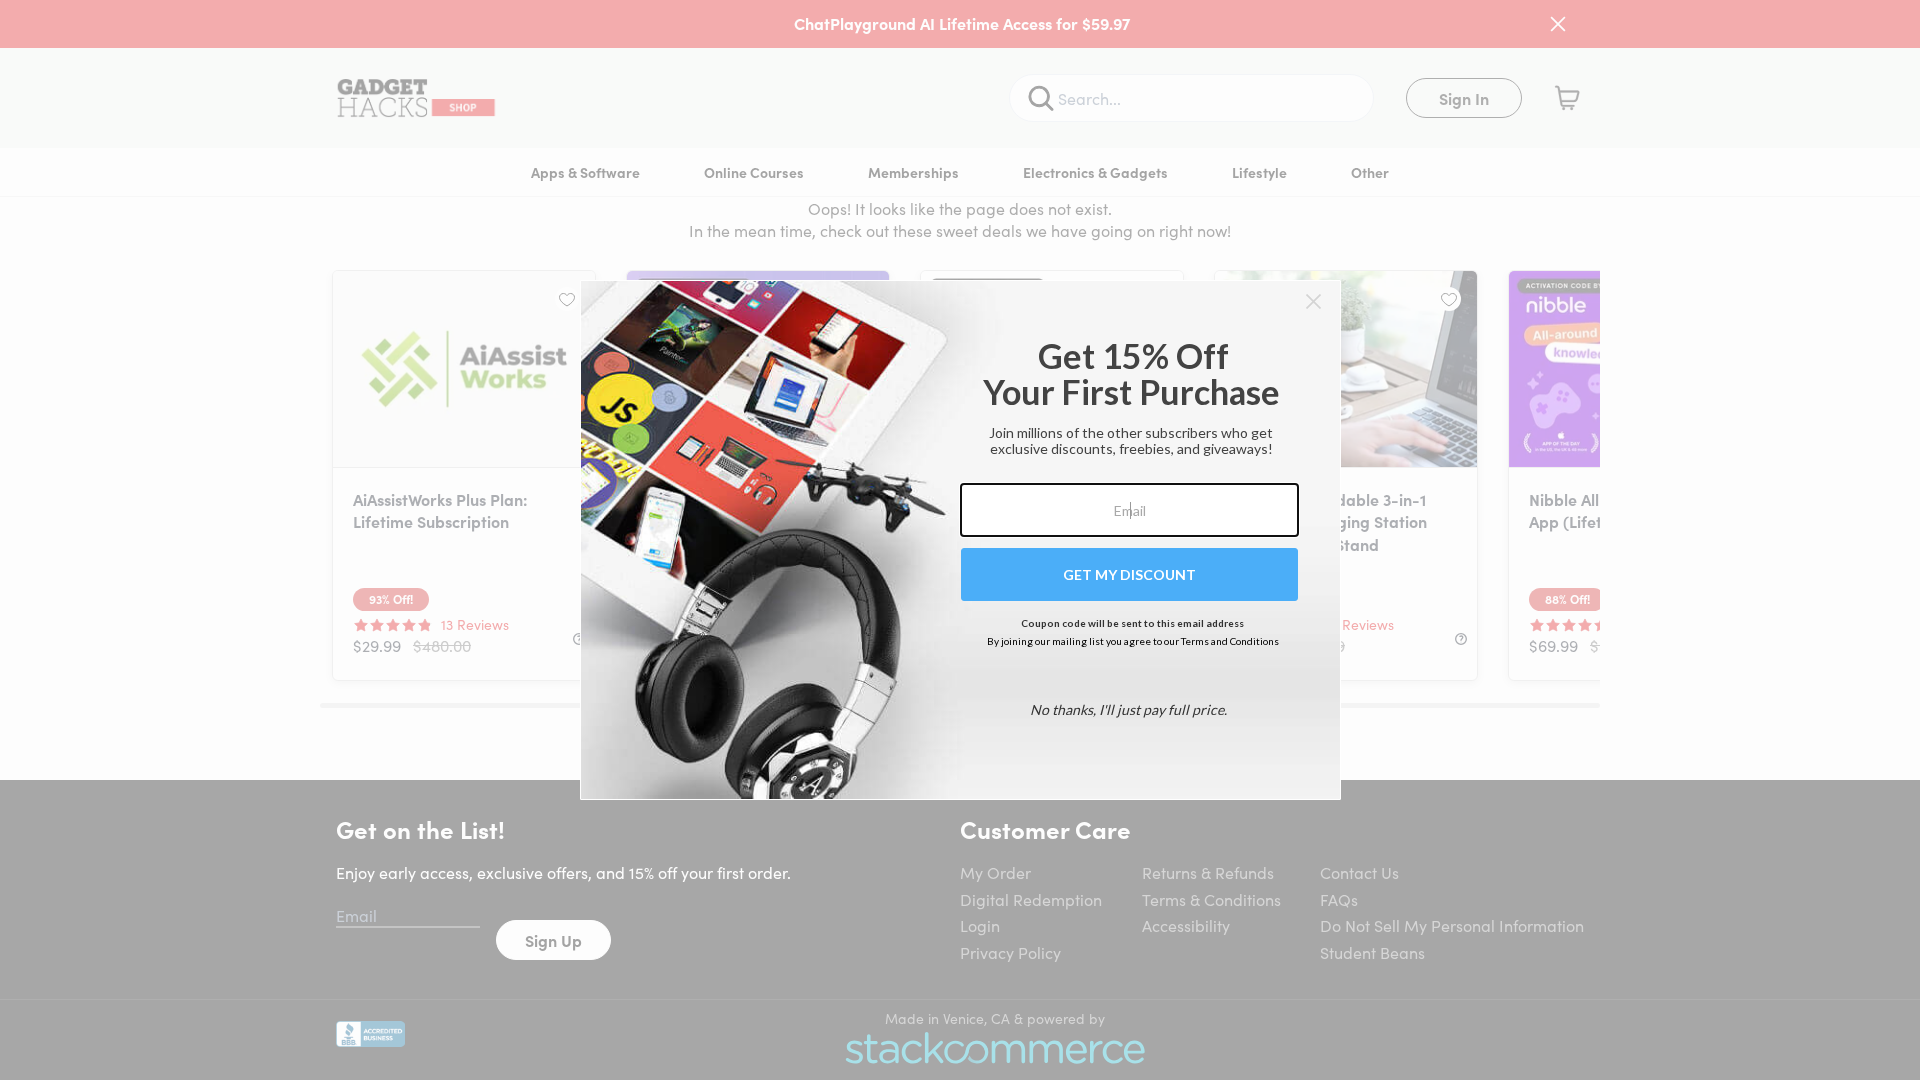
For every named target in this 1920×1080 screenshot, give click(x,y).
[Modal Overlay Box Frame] (960, 540)
